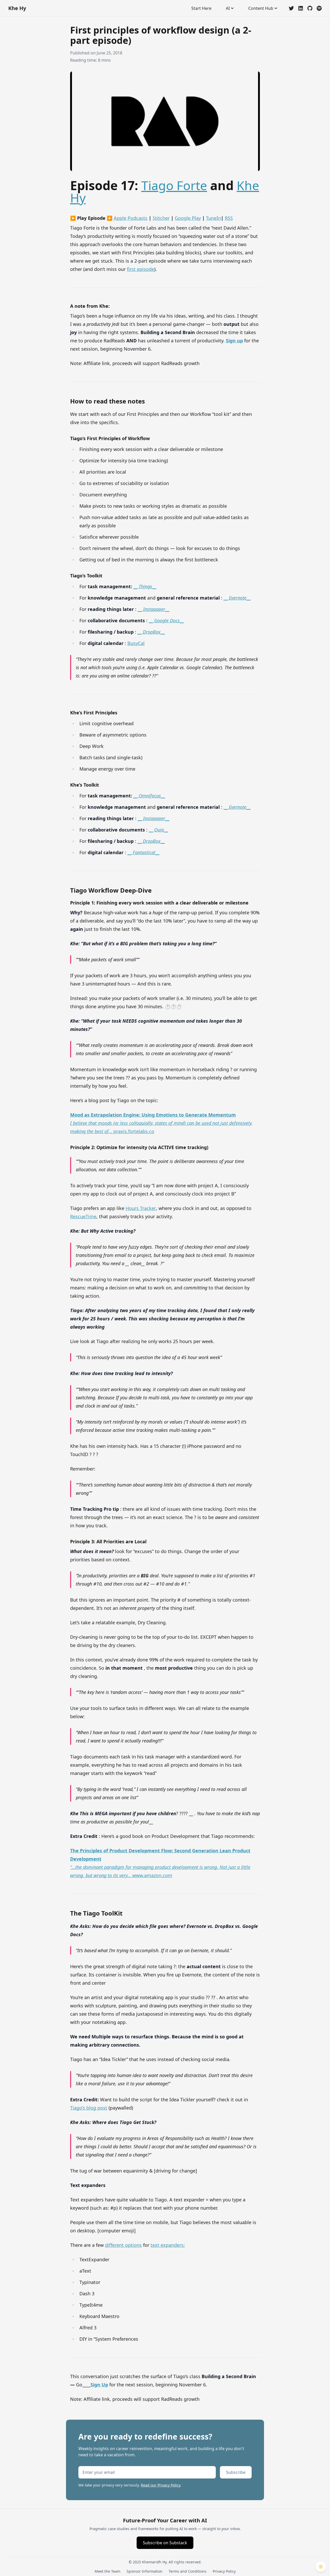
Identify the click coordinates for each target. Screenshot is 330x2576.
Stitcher (161, 218)
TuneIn (213, 218)
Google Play (188, 218)
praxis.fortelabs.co (161, 1123)
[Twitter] (291, 8)
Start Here (201, 8)
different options (123, 2245)
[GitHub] (310, 8)
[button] (321, 2567)
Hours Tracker (141, 1208)
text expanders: (168, 2245)
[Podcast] (319, 8)
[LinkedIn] (301, 8)
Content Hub (261, 8)
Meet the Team (108, 2571)
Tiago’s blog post (89, 2108)
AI (228, 8)
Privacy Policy (224, 2571)
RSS (229, 218)
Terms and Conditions (188, 2571)
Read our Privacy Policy (160, 2485)
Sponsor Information (145, 2571)
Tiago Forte (174, 185)
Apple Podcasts (131, 218)
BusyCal (136, 643)
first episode (141, 269)
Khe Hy (17, 8)
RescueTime (83, 1216)
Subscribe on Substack (165, 2543)
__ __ (145, 586)
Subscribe (236, 2472)
